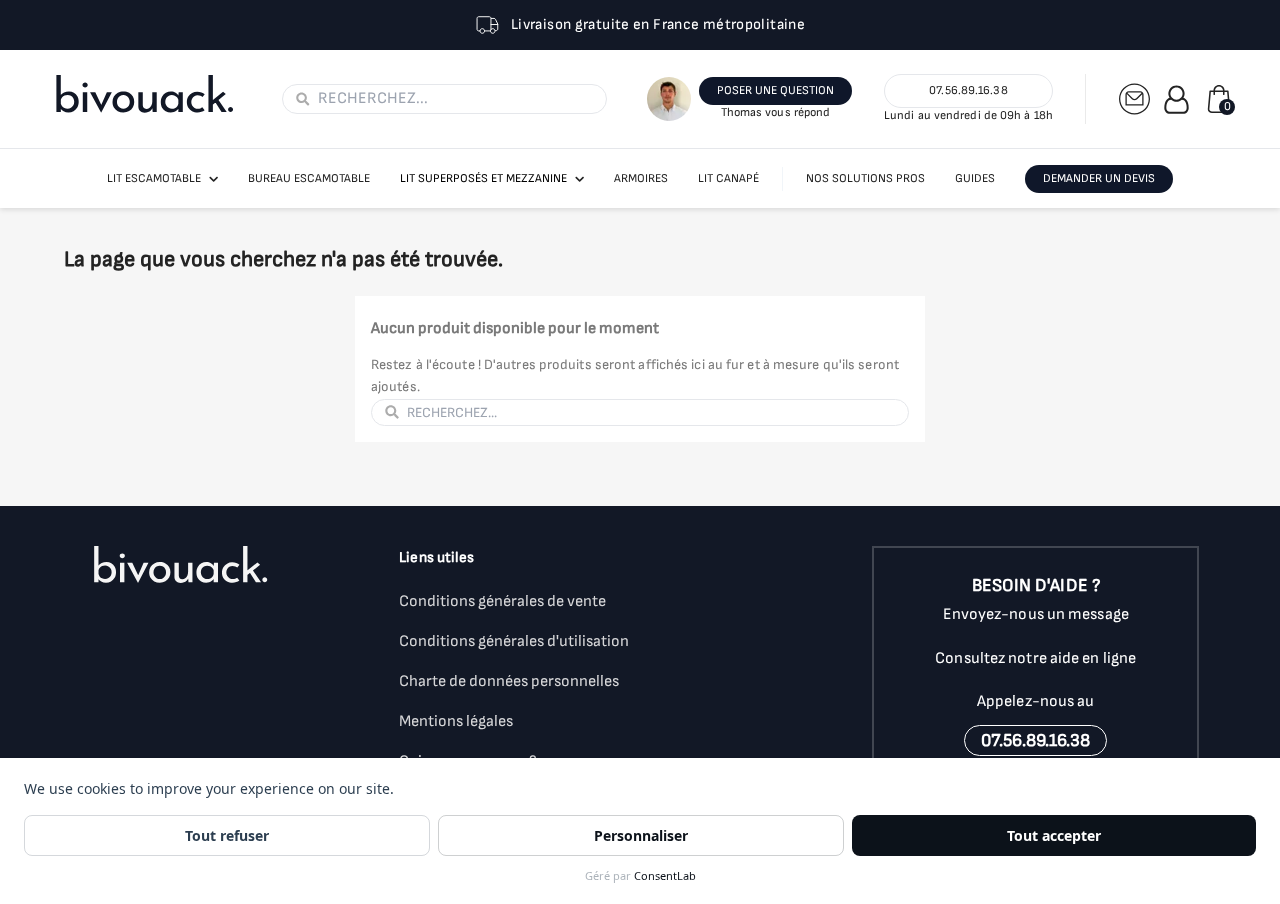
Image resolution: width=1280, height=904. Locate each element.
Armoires (641, 178)
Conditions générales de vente (502, 601)
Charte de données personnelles (509, 681)
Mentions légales (456, 721)
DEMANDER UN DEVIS (1099, 178)
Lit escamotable (154, 178)
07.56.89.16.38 (968, 90)
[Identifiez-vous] (1176, 99)
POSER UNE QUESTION (775, 90)
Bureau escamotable (309, 178)
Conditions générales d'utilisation (514, 641)
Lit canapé (728, 178)
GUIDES (975, 178)
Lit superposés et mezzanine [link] (483, 178)
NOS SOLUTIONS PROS (865, 178)
